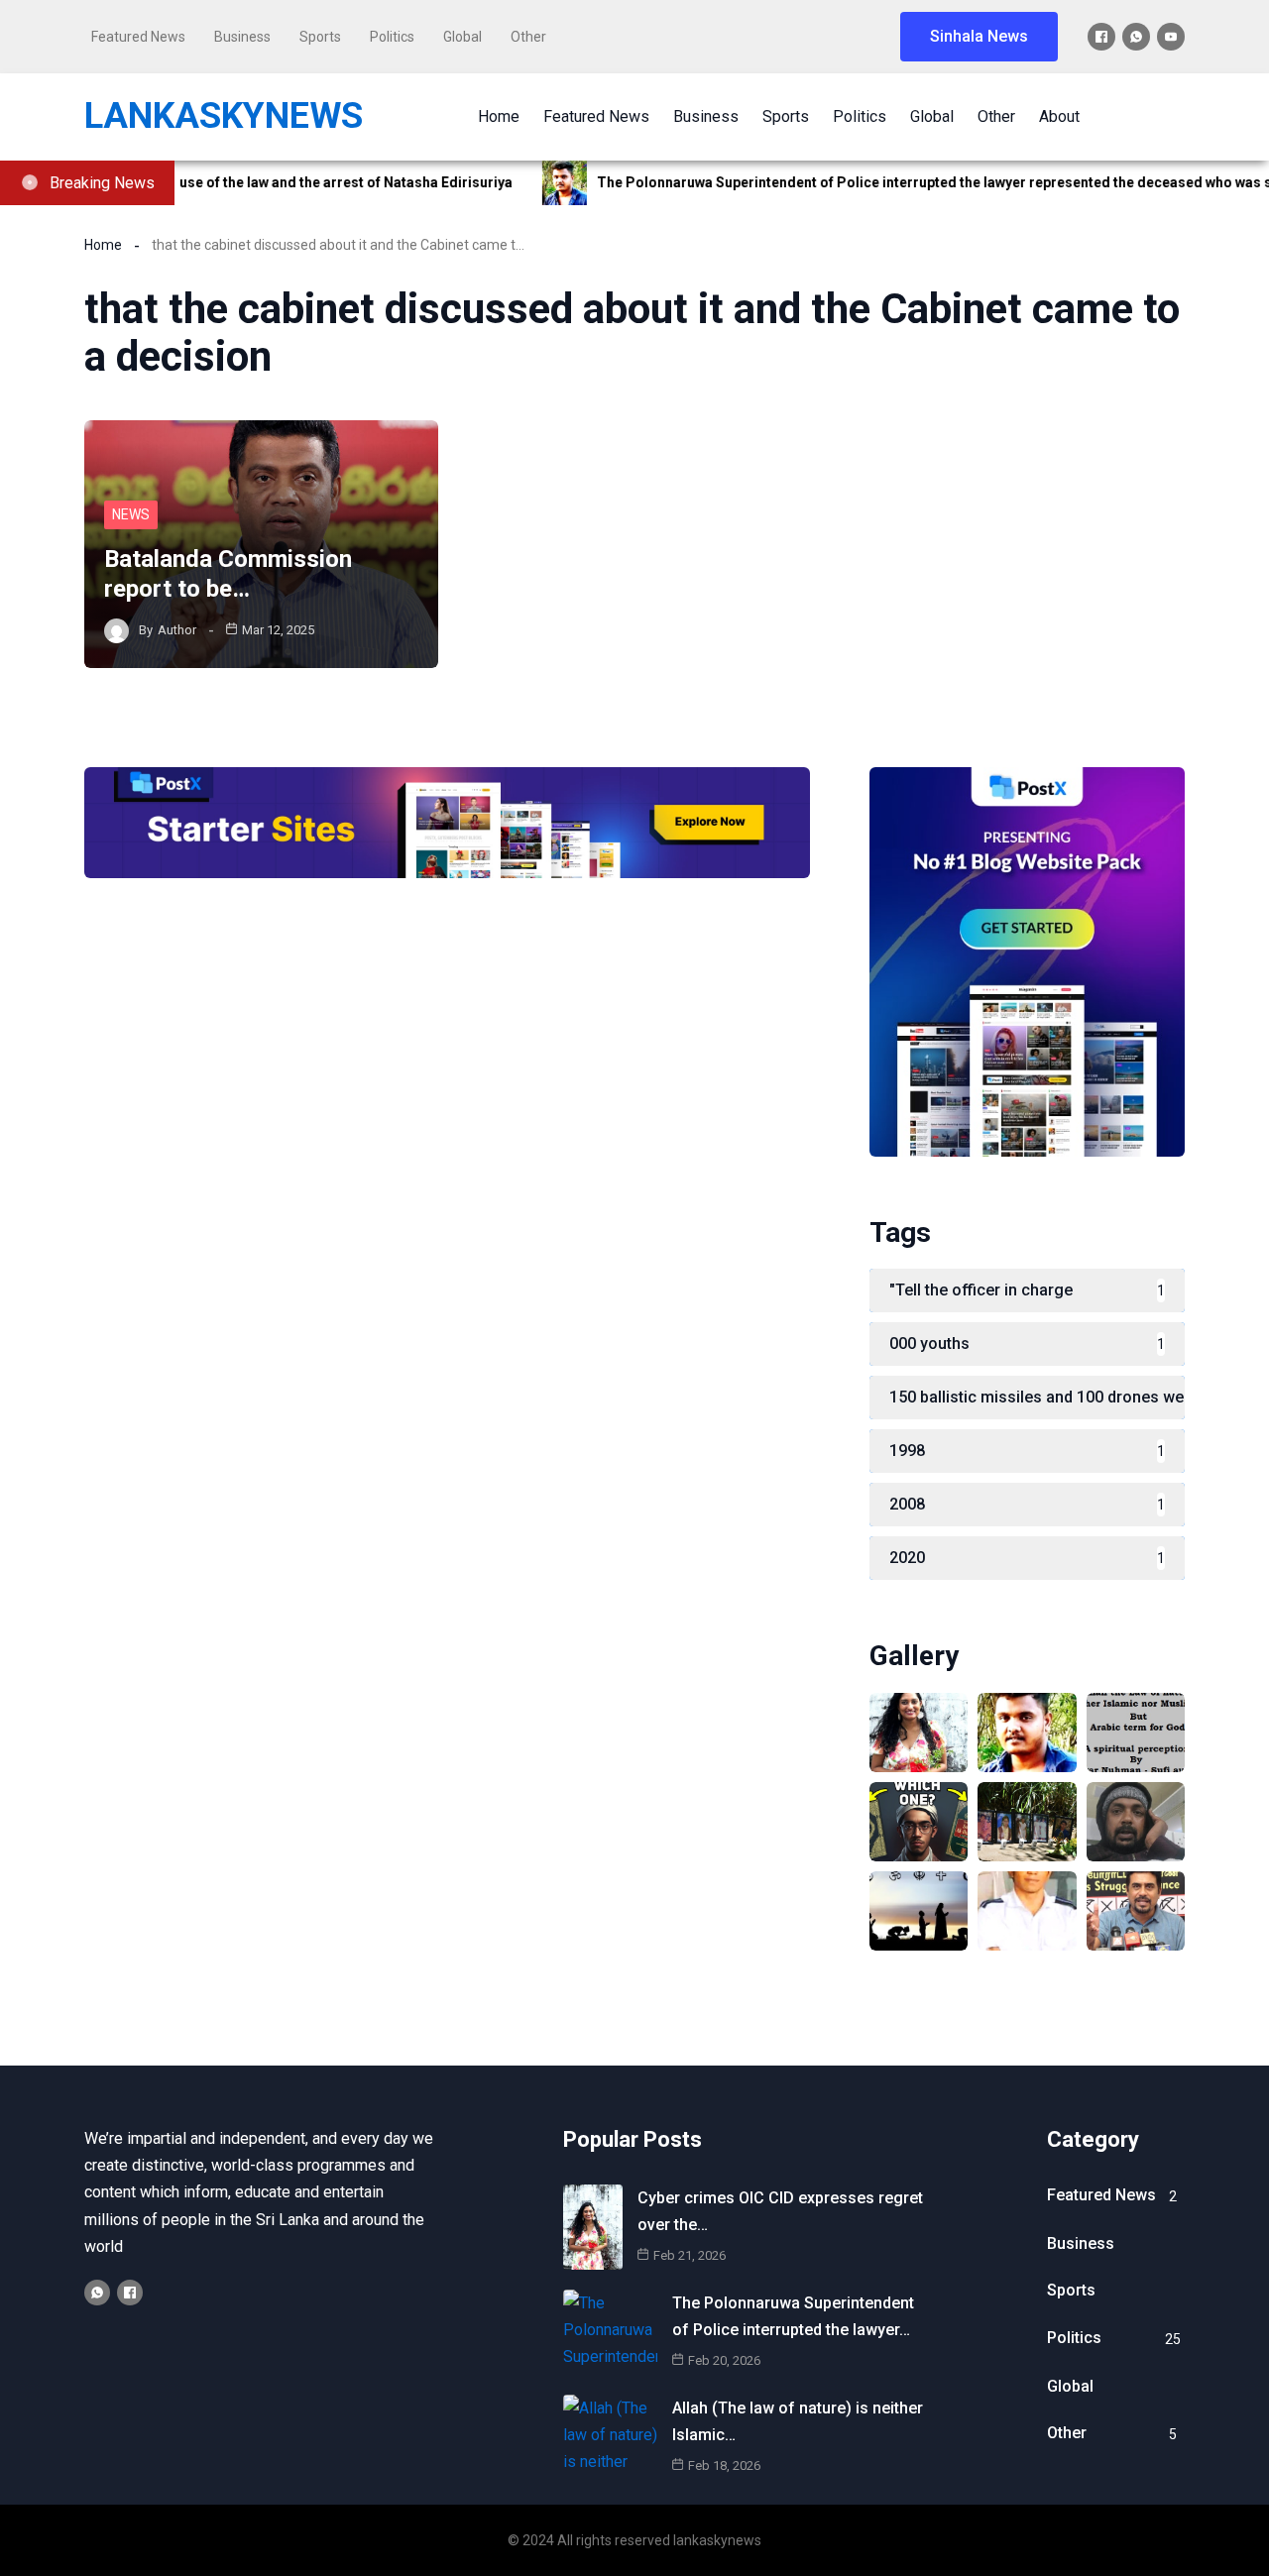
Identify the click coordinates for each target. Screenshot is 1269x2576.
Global (462, 37)
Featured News (138, 37)
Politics (392, 37)
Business (242, 37)
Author (177, 630)
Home (103, 245)
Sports (320, 37)
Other (528, 37)
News (131, 514)
